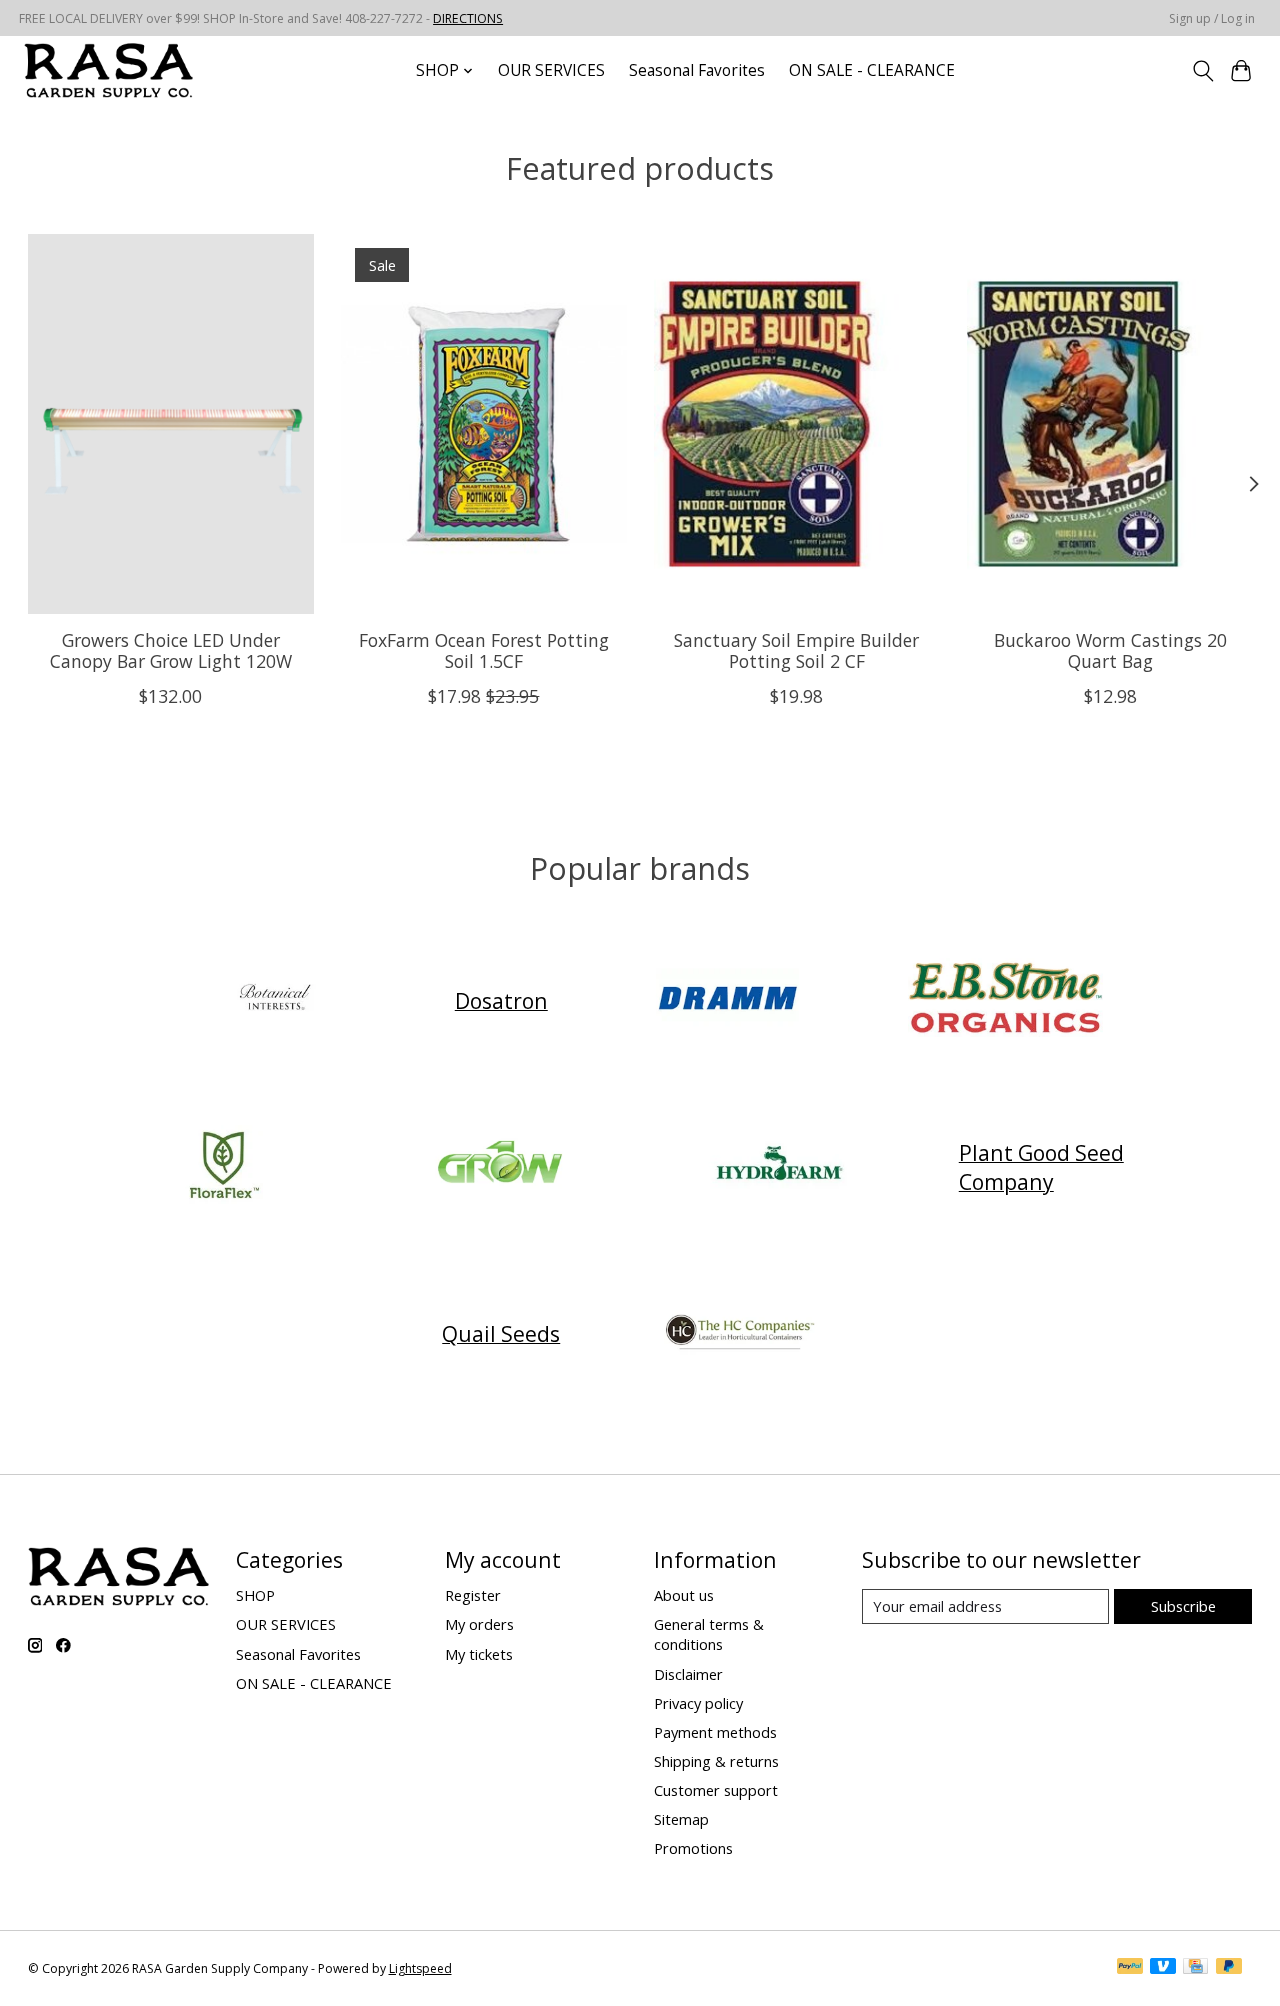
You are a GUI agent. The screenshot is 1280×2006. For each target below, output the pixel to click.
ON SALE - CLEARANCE (872, 70)
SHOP (255, 1595)
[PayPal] (1130, 1968)
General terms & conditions (709, 1634)
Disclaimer (688, 1674)
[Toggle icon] (1202, 71)
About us (684, 1595)
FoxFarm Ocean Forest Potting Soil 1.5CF (483, 650)
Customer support (716, 1790)
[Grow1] (501, 1166)
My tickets (479, 1654)
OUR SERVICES (551, 70)
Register (473, 1595)
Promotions (693, 1848)
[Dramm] (728, 1000)
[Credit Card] (1195, 1968)
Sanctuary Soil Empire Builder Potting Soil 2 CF (796, 650)
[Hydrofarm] (779, 1166)
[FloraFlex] (224, 1166)
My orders (479, 1624)
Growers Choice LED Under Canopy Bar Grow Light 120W (170, 650)
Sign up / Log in (1212, 18)
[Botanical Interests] (275, 1000)
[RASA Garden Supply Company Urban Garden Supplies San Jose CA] (108, 70)
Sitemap (681, 1819)
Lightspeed (420, 1968)
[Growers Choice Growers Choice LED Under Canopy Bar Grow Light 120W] (171, 424)
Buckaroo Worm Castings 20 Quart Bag (1109, 650)
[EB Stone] (1005, 1000)
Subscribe (1183, 1606)
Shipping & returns (716, 1761)
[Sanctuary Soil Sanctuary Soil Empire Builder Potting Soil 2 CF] (797, 424)
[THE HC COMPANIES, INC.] (740, 1333)
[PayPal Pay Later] (1229, 1968)
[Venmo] (1163, 1968)
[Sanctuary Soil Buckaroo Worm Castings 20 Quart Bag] (1110, 424)
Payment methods (715, 1732)
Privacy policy (698, 1703)
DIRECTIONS (468, 18)
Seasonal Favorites (697, 70)
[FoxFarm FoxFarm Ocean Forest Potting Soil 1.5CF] (484, 424)
